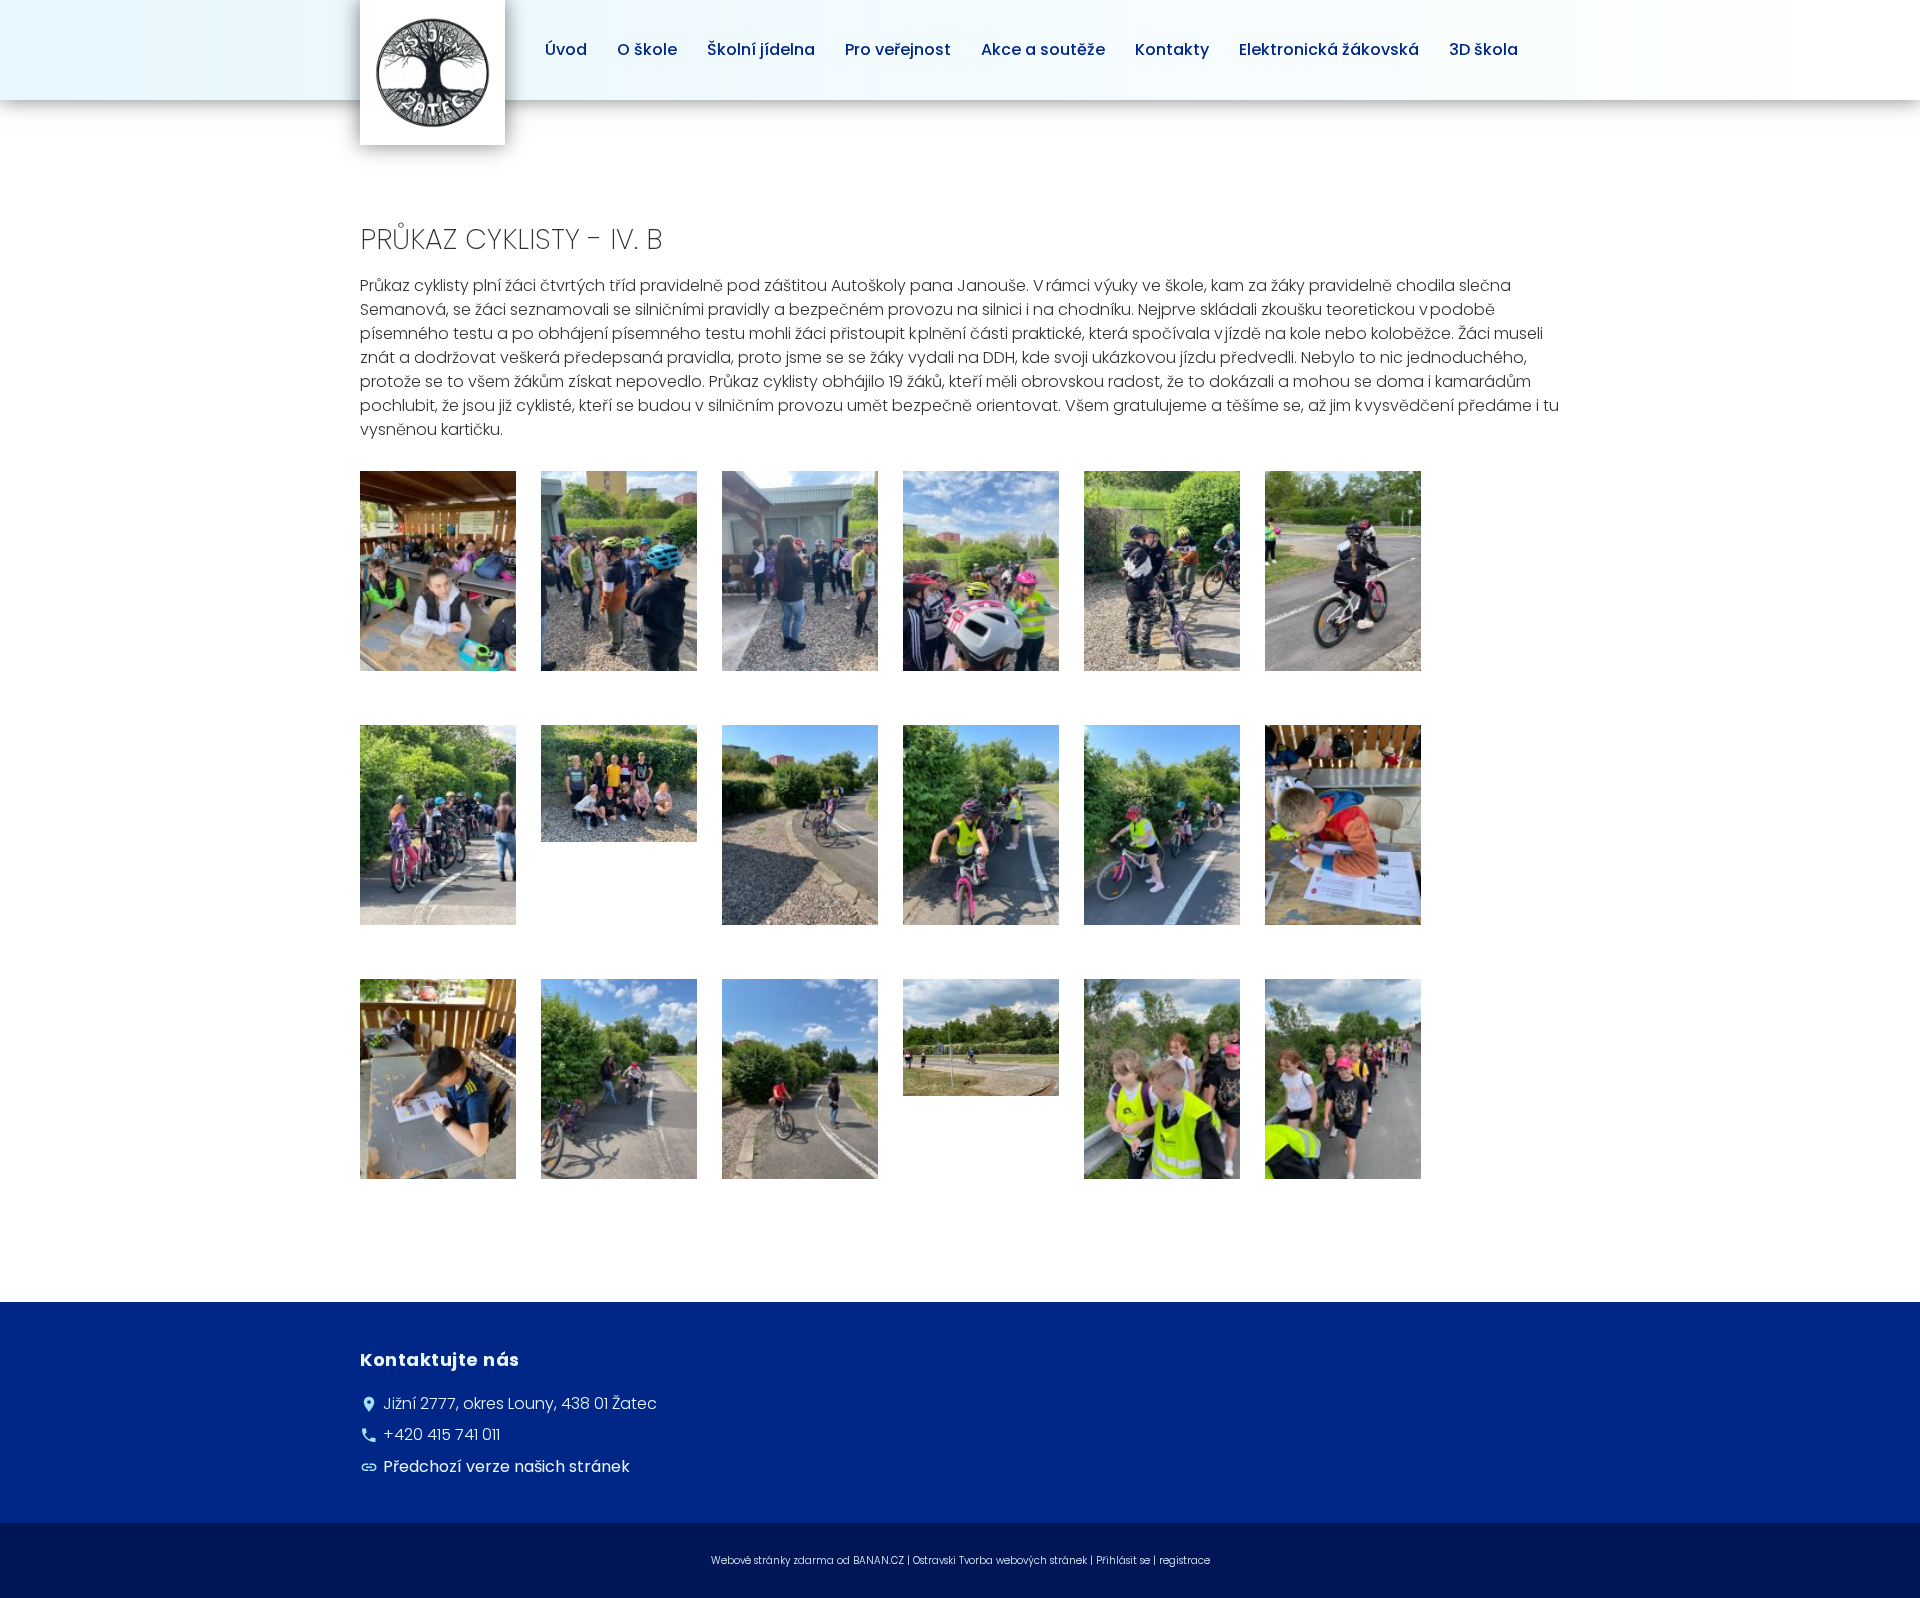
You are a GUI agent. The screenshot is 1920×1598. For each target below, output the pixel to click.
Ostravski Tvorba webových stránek (1000, 1560)
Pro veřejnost (898, 49)
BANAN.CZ (878, 1560)
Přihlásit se (1123, 1560)
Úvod (566, 49)
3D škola (1483, 49)
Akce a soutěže (1043, 49)
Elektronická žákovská (1329, 49)
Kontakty (1172, 49)
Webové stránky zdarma (772, 1560)
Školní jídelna (761, 49)
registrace (1184, 1560)
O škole (647, 49)
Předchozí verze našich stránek (506, 1466)
